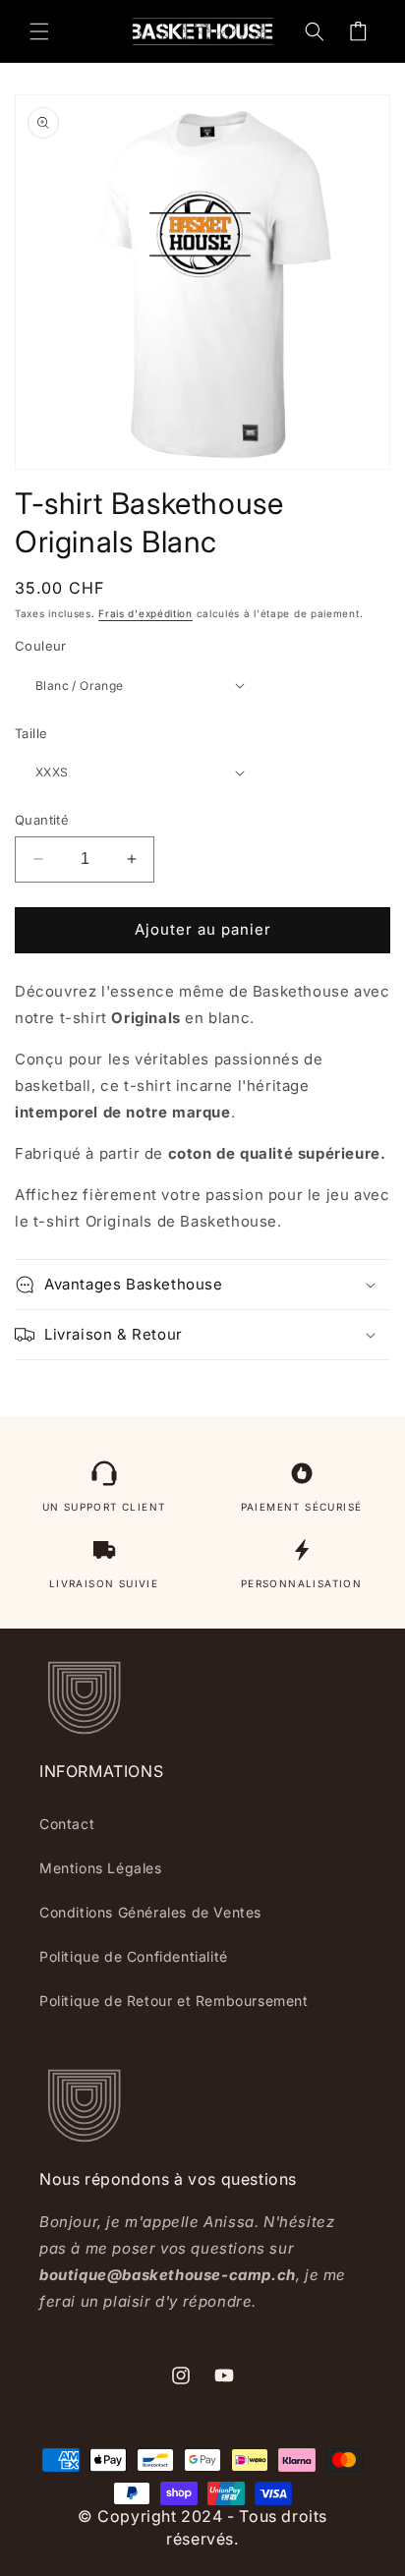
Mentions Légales (101, 1868)
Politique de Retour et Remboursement (174, 2001)
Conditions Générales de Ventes (150, 1912)
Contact (67, 1824)
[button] (39, 31)
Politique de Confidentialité (134, 1956)
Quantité (42, 820)
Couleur (41, 646)
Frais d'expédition (145, 613)
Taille (31, 733)
